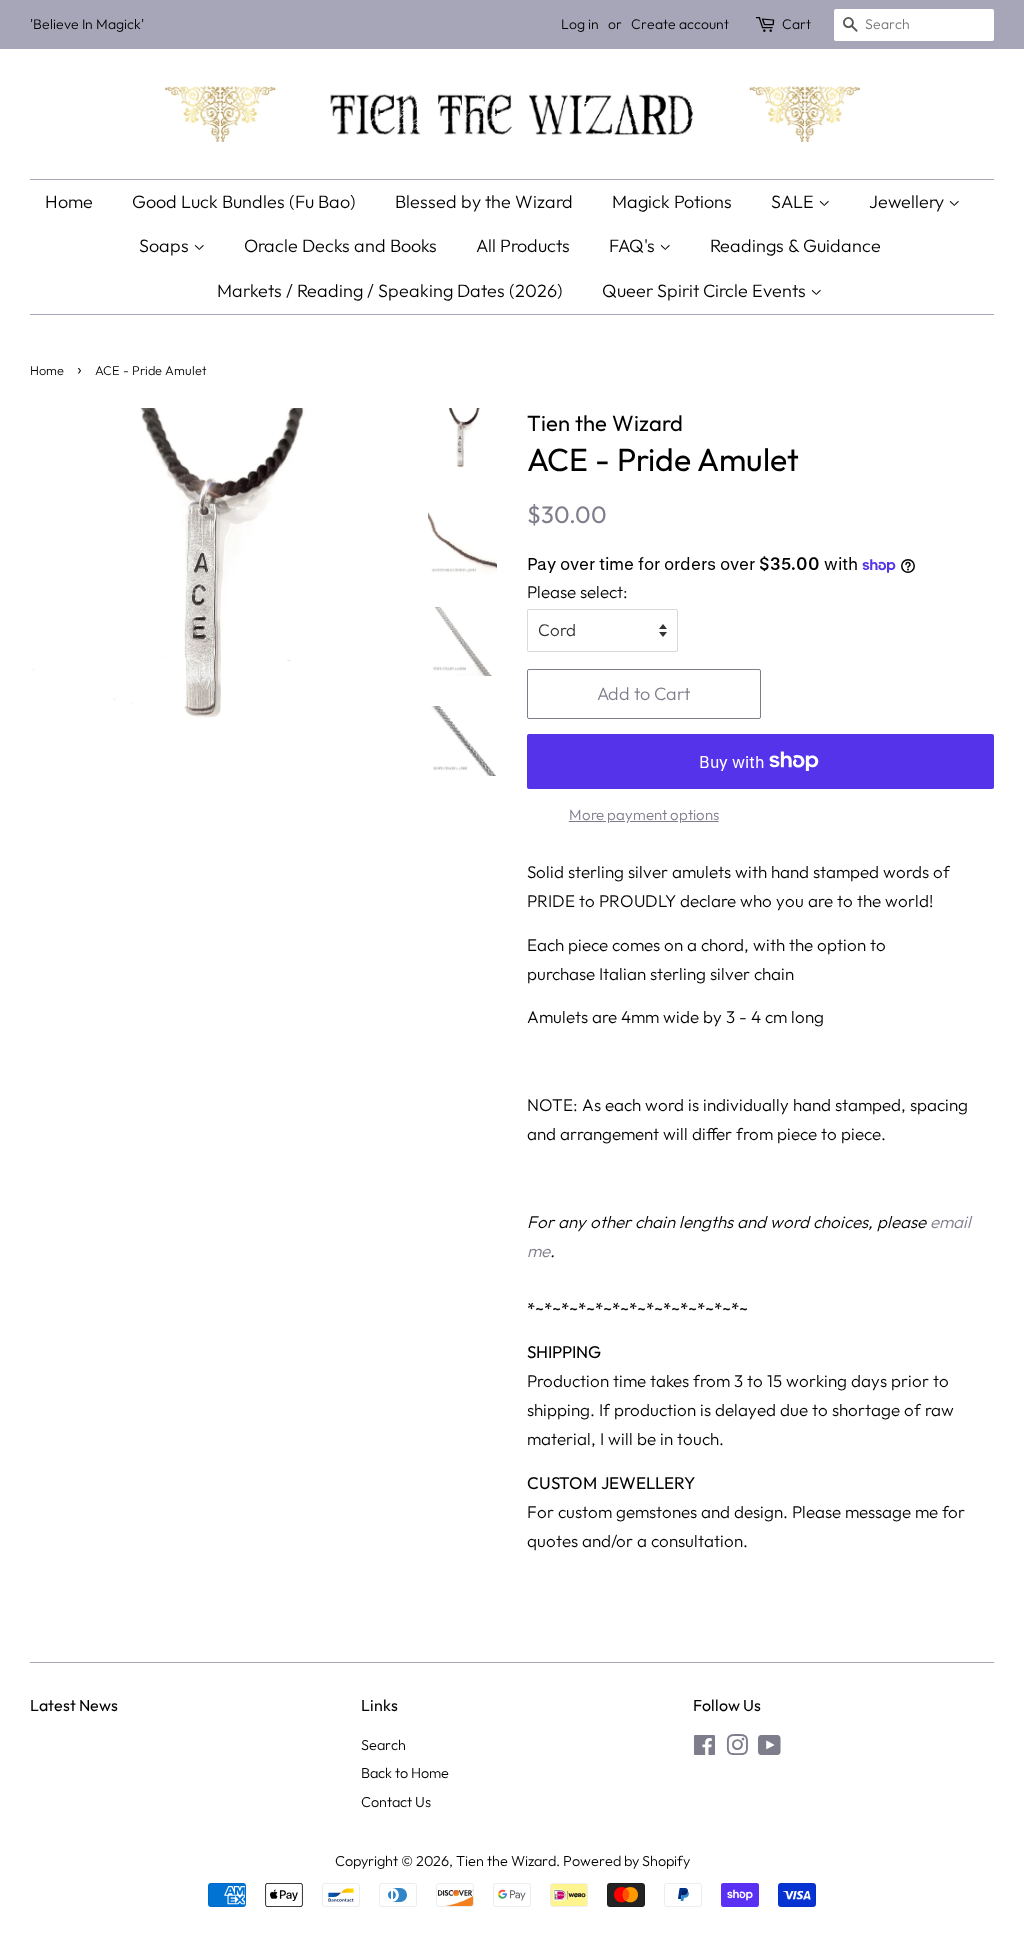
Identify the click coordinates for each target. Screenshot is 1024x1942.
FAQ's (634, 245)
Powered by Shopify (626, 1861)
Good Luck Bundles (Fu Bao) (244, 201)
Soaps (166, 245)
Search (383, 1745)
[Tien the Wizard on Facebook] (704, 1749)
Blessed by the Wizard (484, 201)
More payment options (644, 814)
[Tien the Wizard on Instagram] (737, 1749)
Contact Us (396, 1802)
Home (69, 201)
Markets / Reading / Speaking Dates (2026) (390, 290)
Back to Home (405, 1773)
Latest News (74, 1705)
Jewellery (908, 201)
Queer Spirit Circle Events (706, 290)
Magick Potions (672, 201)
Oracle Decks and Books (340, 245)
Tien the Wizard (506, 1861)
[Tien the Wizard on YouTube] (769, 1749)
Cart (796, 24)
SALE (794, 201)
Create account (680, 24)
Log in (580, 24)
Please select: (577, 591)
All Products (523, 245)
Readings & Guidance (795, 245)
